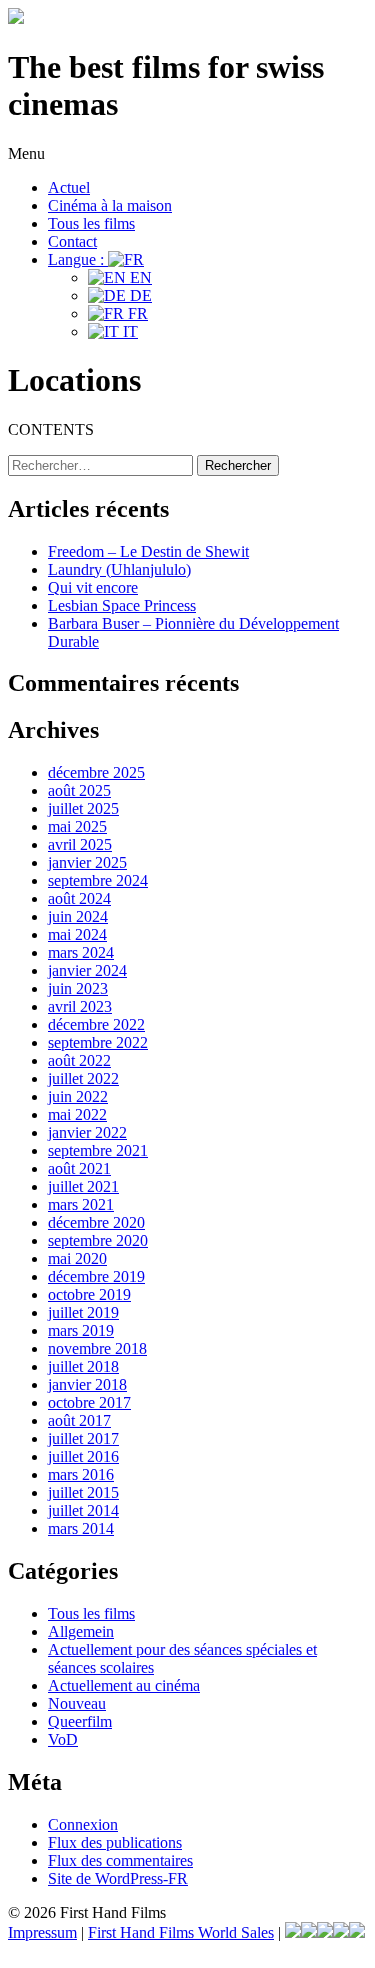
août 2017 (79, 1420)
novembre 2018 (97, 1348)
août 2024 (79, 898)
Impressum (42, 1932)
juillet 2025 (83, 808)
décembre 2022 (96, 1024)
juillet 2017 (83, 1438)
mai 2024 (77, 934)
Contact (72, 241)
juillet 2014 (83, 1510)
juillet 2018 (83, 1366)
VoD (63, 1739)
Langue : (78, 259)
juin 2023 (78, 988)
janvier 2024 (87, 970)
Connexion (83, 1824)
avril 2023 (80, 1006)
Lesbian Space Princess (122, 605)
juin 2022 (78, 1096)
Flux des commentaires (120, 1860)
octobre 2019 (89, 1294)
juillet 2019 (83, 1312)
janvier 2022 (87, 1132)
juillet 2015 (83, 1492)
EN (139, 277)
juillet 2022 (83, 1078)
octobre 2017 (89, 1402)
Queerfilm (80, 1721)
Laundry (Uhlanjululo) (119, 569)
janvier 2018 (87, 1384)
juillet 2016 (83, 1456)
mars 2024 (81, 952)
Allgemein (81, 1631)
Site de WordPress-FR (118, 1878)
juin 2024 (78, 916)
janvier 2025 (87, 862)
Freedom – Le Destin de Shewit (148, 551)
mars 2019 (81, 1330)
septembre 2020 (98, 1240)
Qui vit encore (93, 587)
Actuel (69, 187)
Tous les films (91, 223)
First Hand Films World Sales (181, 1932)
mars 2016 (81, 1474)
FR (136, 313)
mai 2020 (77, 1258)
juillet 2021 (83, 1186)
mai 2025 (77, 826)
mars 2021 (81, 1204)
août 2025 (79, 790)
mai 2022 (77, 1114)
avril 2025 (80, 844)
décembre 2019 (96, 1276)
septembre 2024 (98, 880)
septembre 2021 (98, 1150)
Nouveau (77, 1703)
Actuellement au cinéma (124, 1685)
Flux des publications (115, 1842)
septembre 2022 (98, 1042)
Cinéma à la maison (110, 205)
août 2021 (79, 1168)
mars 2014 (81, 1528)
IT (128, 331)
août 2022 (79, 1060)
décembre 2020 (96, 1222)
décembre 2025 (96, 772)
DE (139, 295)
